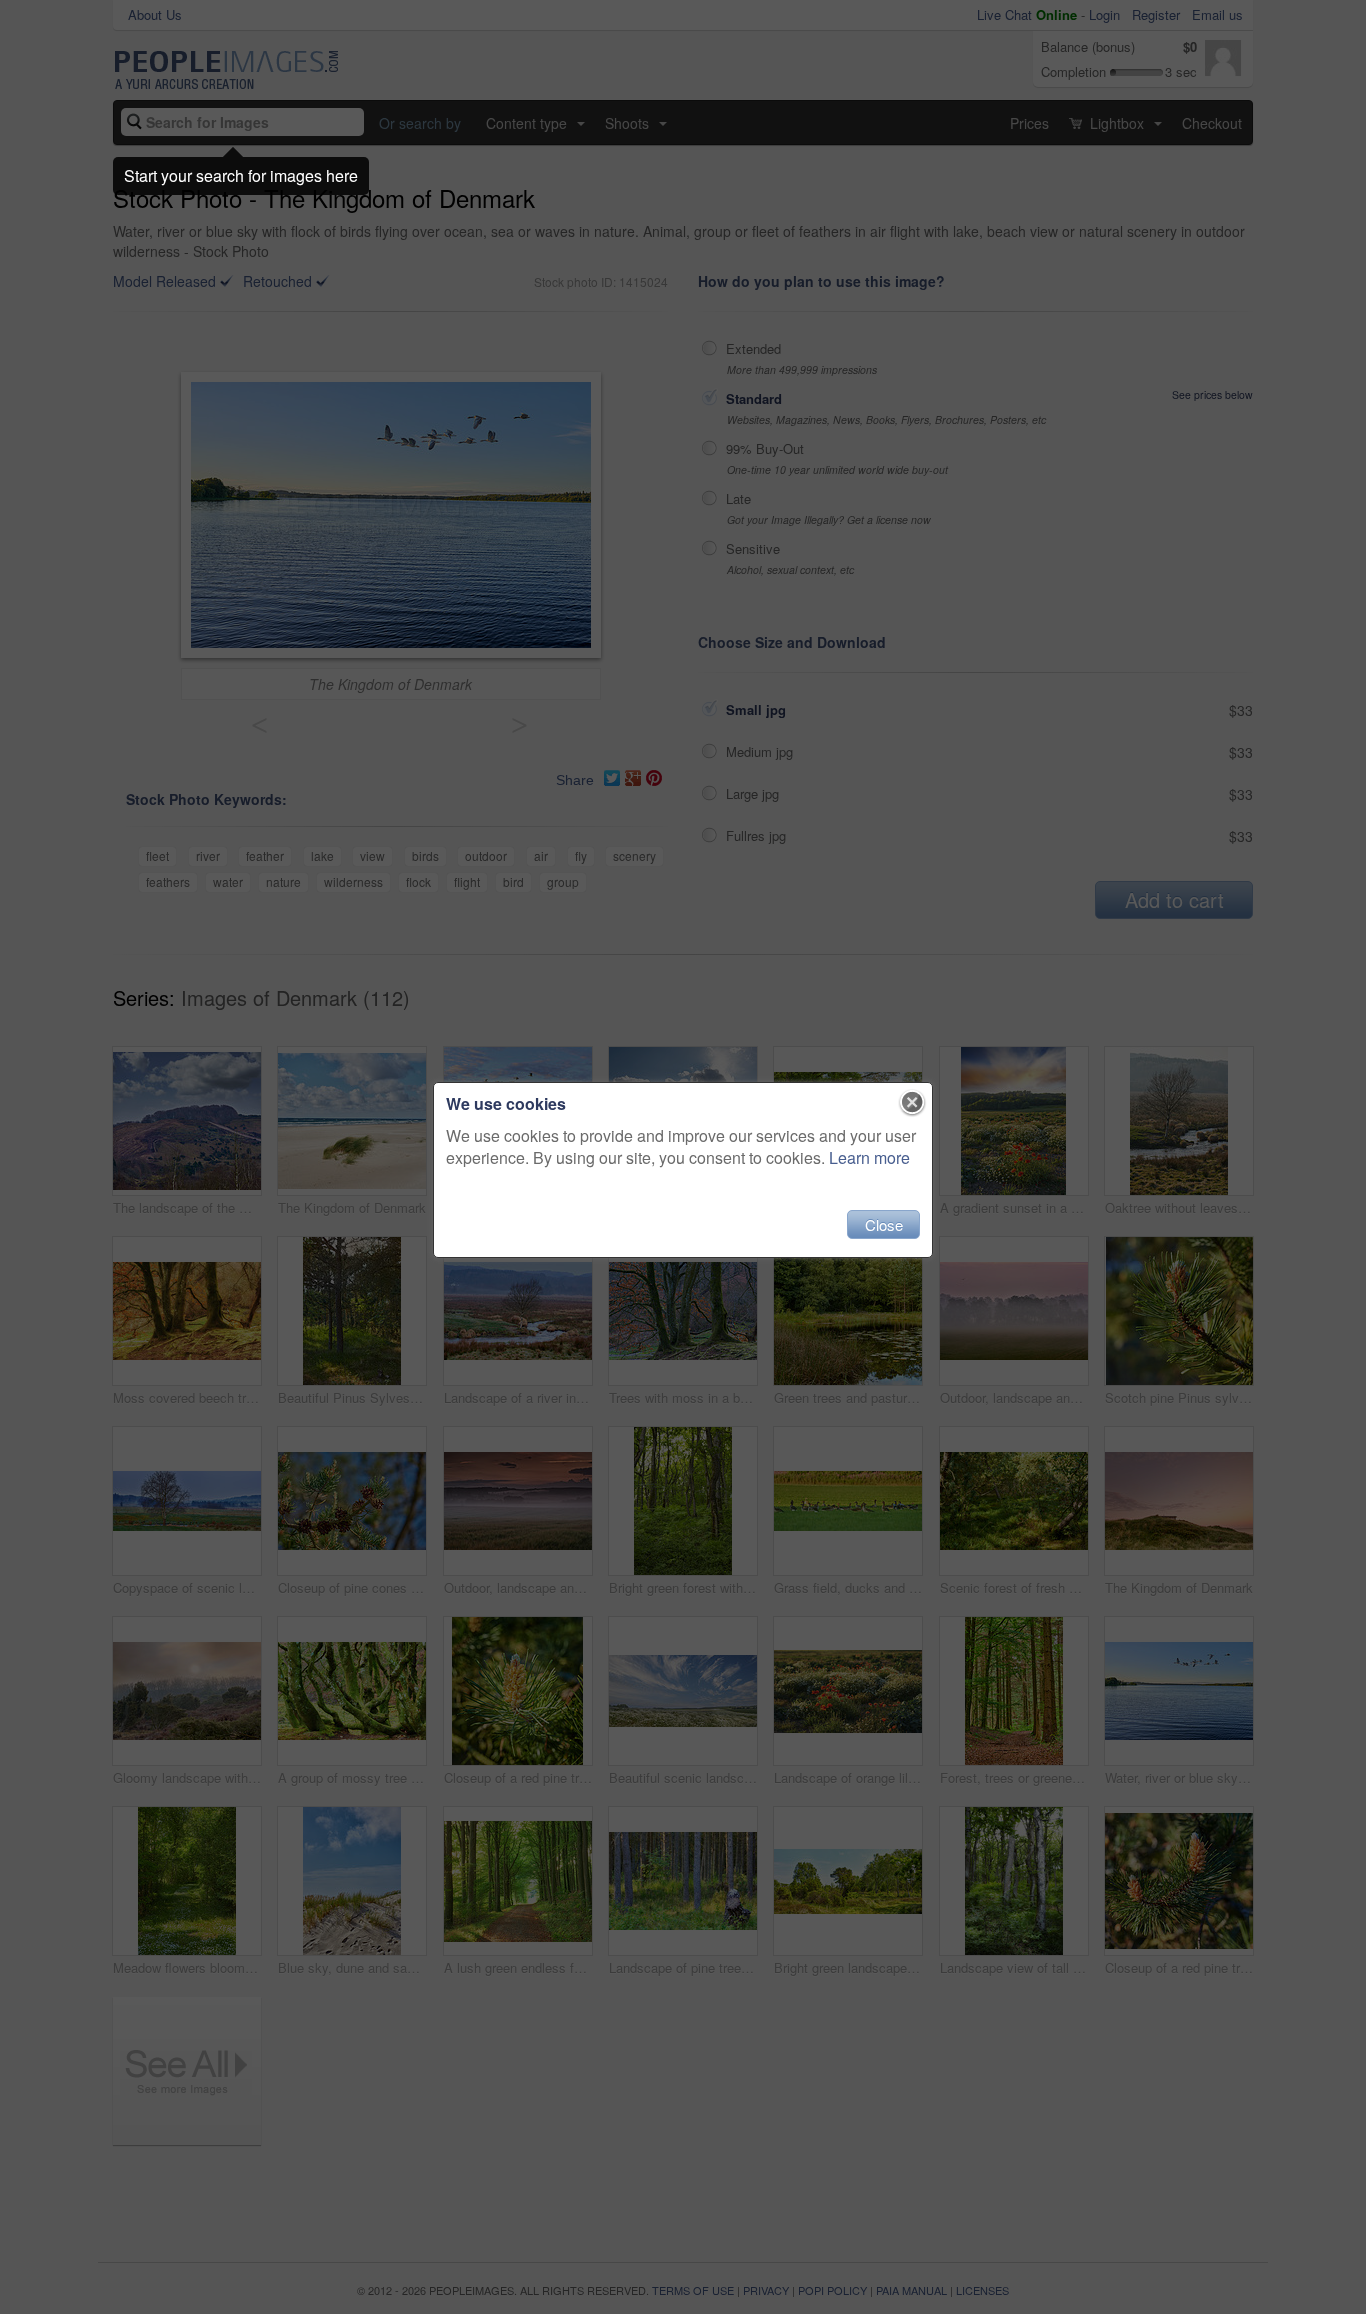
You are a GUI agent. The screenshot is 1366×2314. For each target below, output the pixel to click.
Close (884, 1224)
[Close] (912, 1103)
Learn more (869, 1157)
